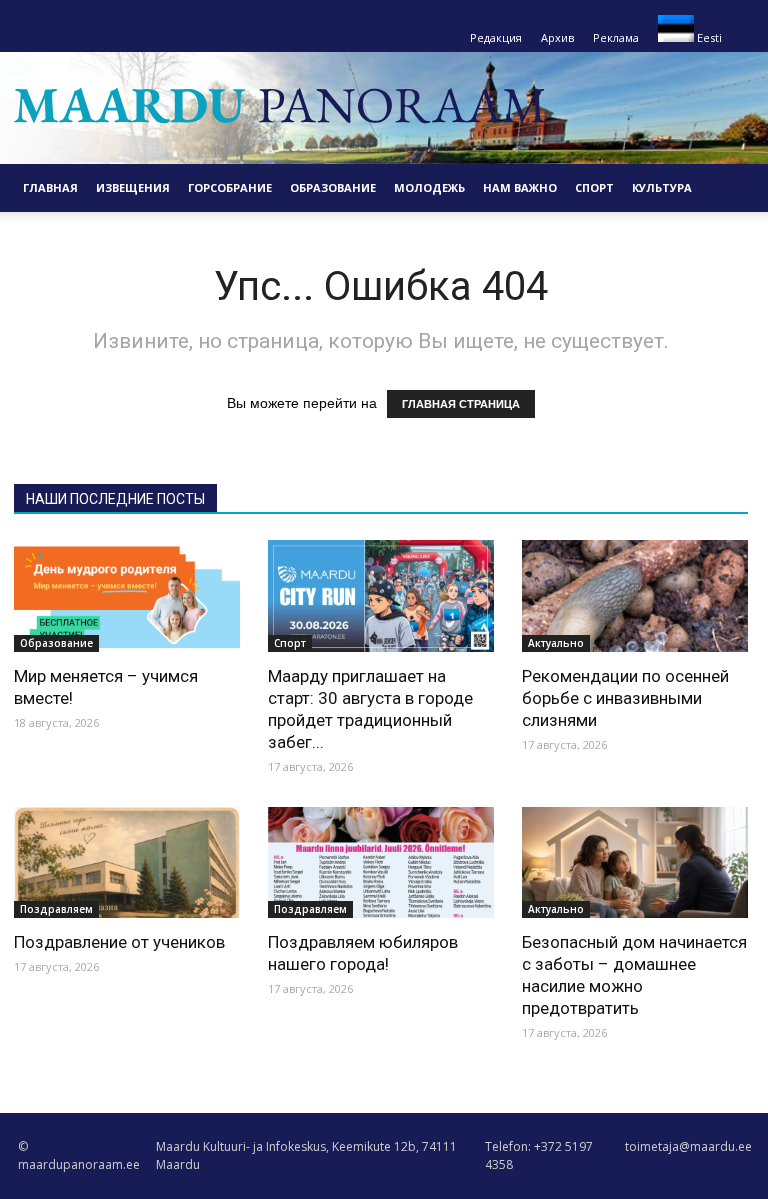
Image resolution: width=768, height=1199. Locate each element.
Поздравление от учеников (119, 942)
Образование (333, 187)
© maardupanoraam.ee (79, 1155)
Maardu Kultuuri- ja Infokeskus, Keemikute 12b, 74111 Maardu (306, 1155)
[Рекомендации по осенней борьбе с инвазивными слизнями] (635, 596)
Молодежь (429, 187)
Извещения (133, 187)
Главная (50, 187)
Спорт (594, 187)
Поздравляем (56, 909)
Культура (662, 187)
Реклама (616, 37)
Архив (557, 37)
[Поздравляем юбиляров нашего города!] (381, 863)
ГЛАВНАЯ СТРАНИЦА (461, 404)
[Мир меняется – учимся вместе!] (127, 596)
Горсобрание (230, 187)
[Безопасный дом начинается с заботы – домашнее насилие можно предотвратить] (635, 863)
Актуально (556, 643)
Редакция (496, 37)
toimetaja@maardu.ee (688, 1146)
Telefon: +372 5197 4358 (539, 1155)
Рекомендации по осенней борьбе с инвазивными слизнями (625, 698)
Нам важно (520, 187)
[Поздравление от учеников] (127, 863)
